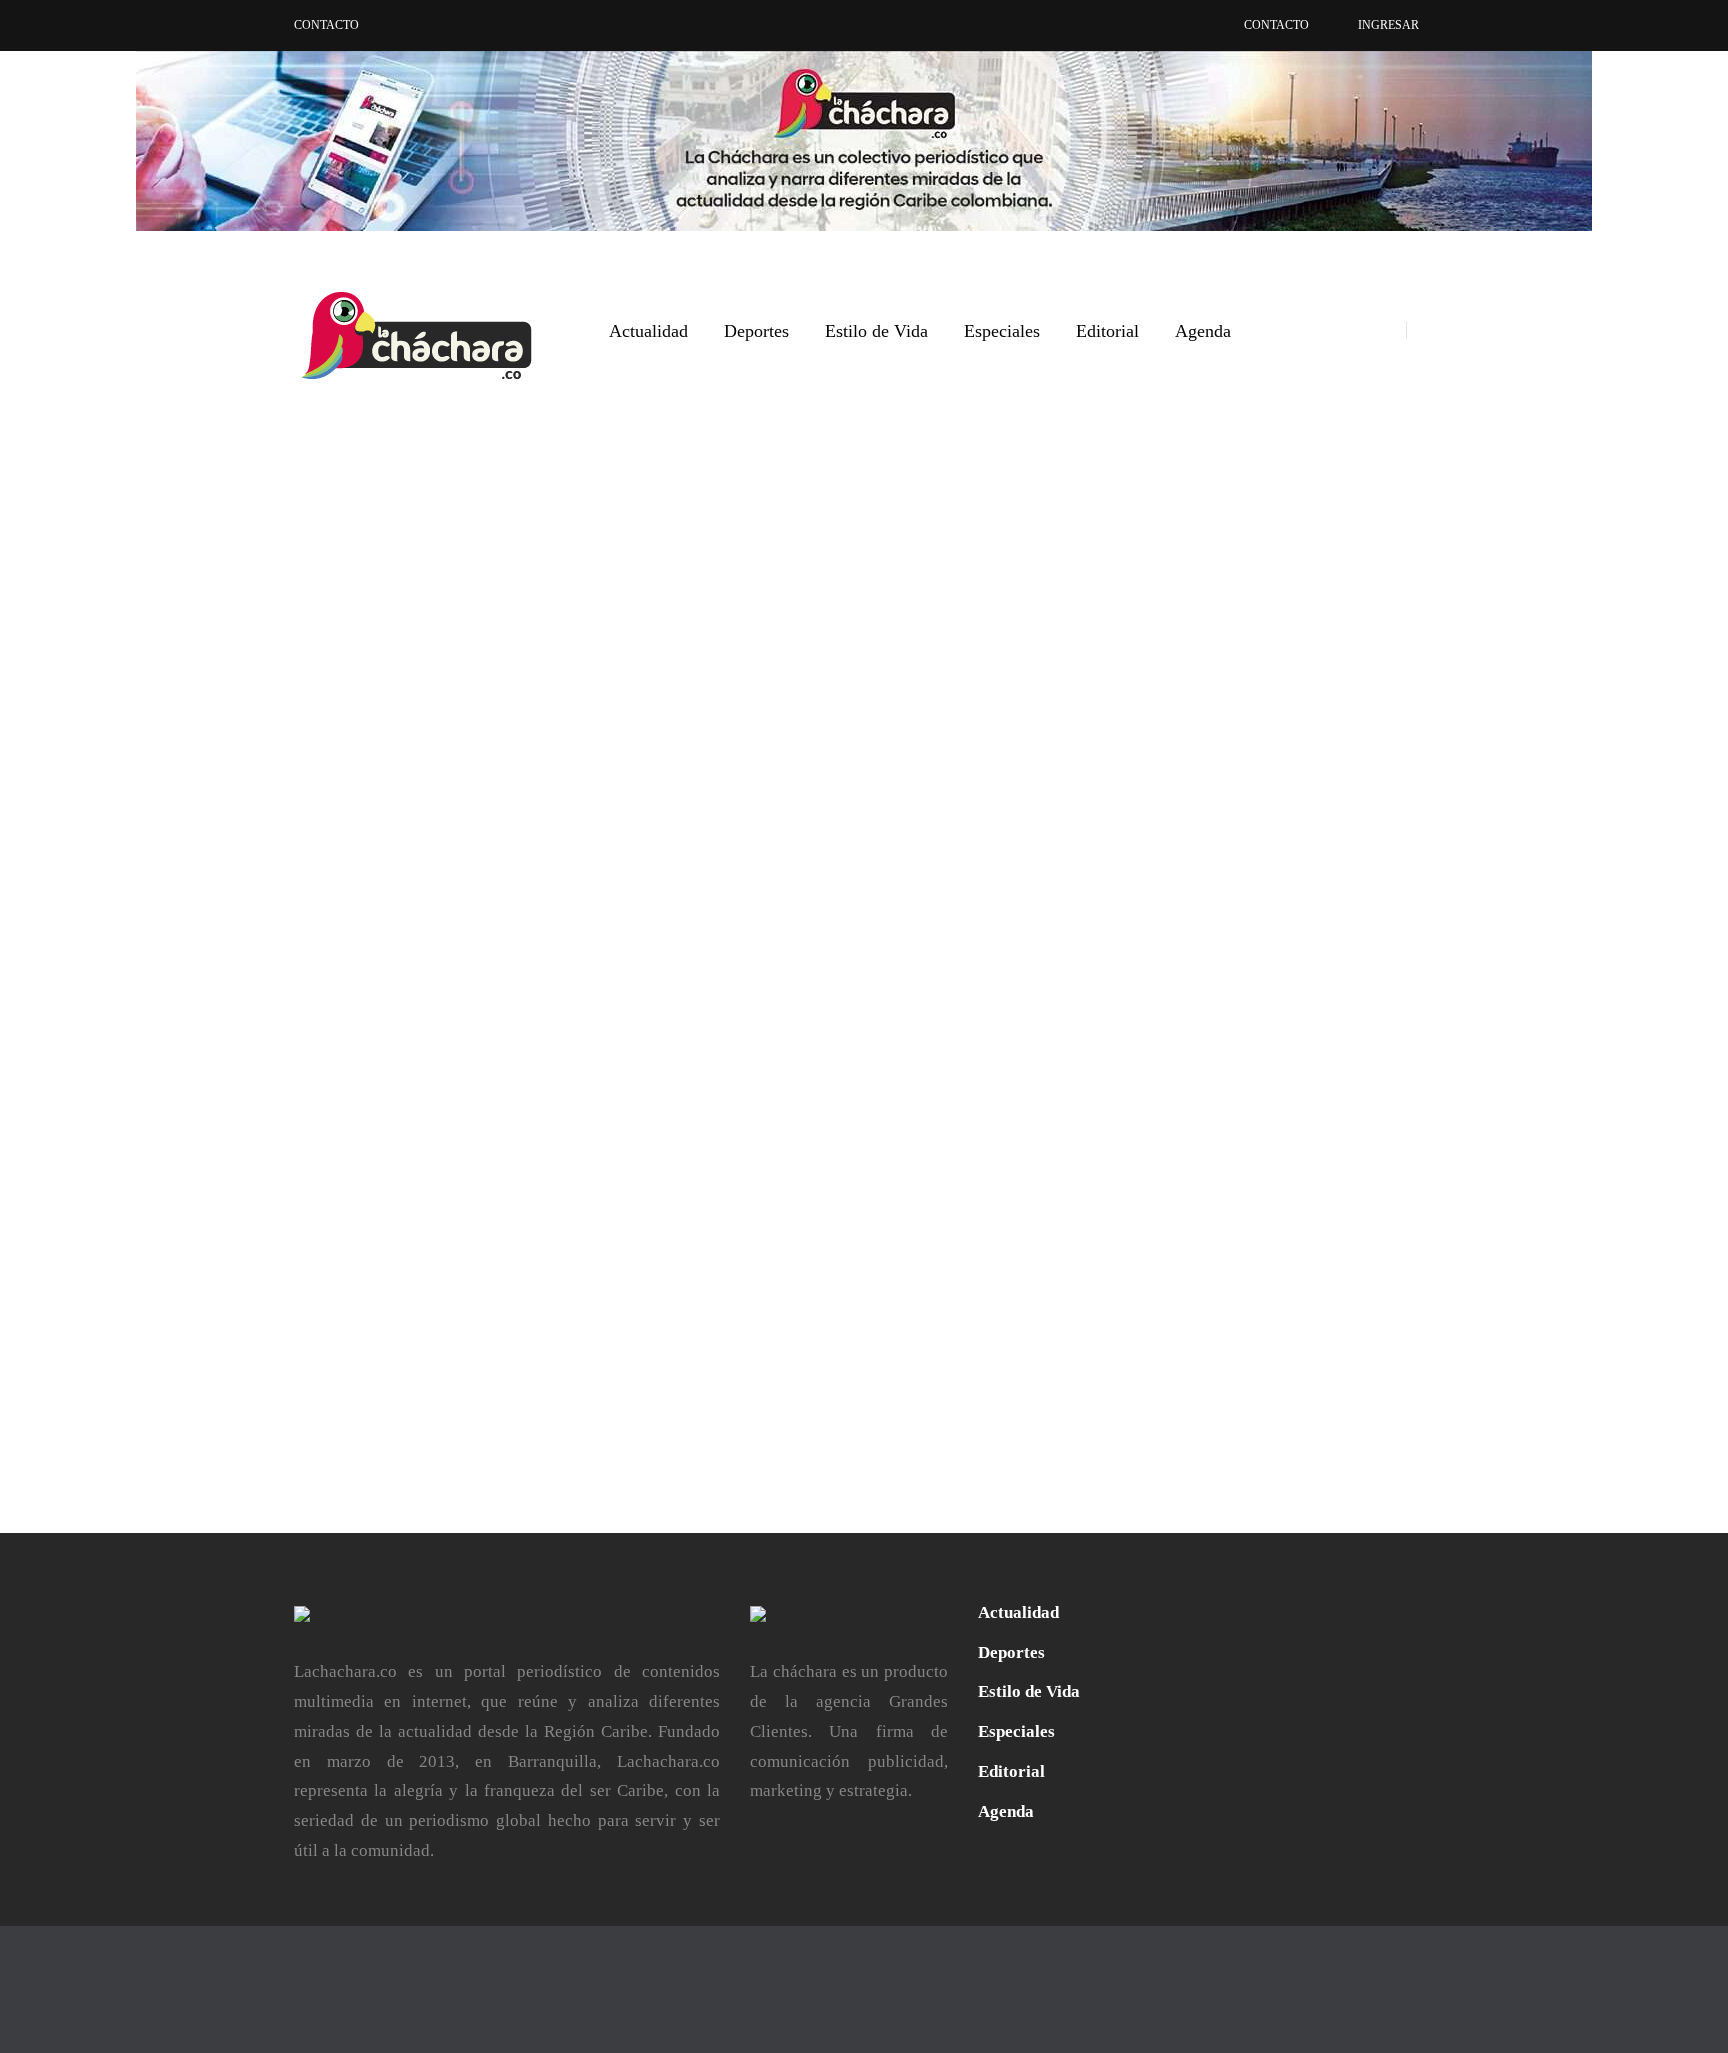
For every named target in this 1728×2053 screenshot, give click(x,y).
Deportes (756, 331)
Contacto (326, 25)
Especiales (1002, 331)
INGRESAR (1388, 25)
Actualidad (648, 331)
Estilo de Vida (876, 331)
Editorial (1107, 331)
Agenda (1203, 331)
